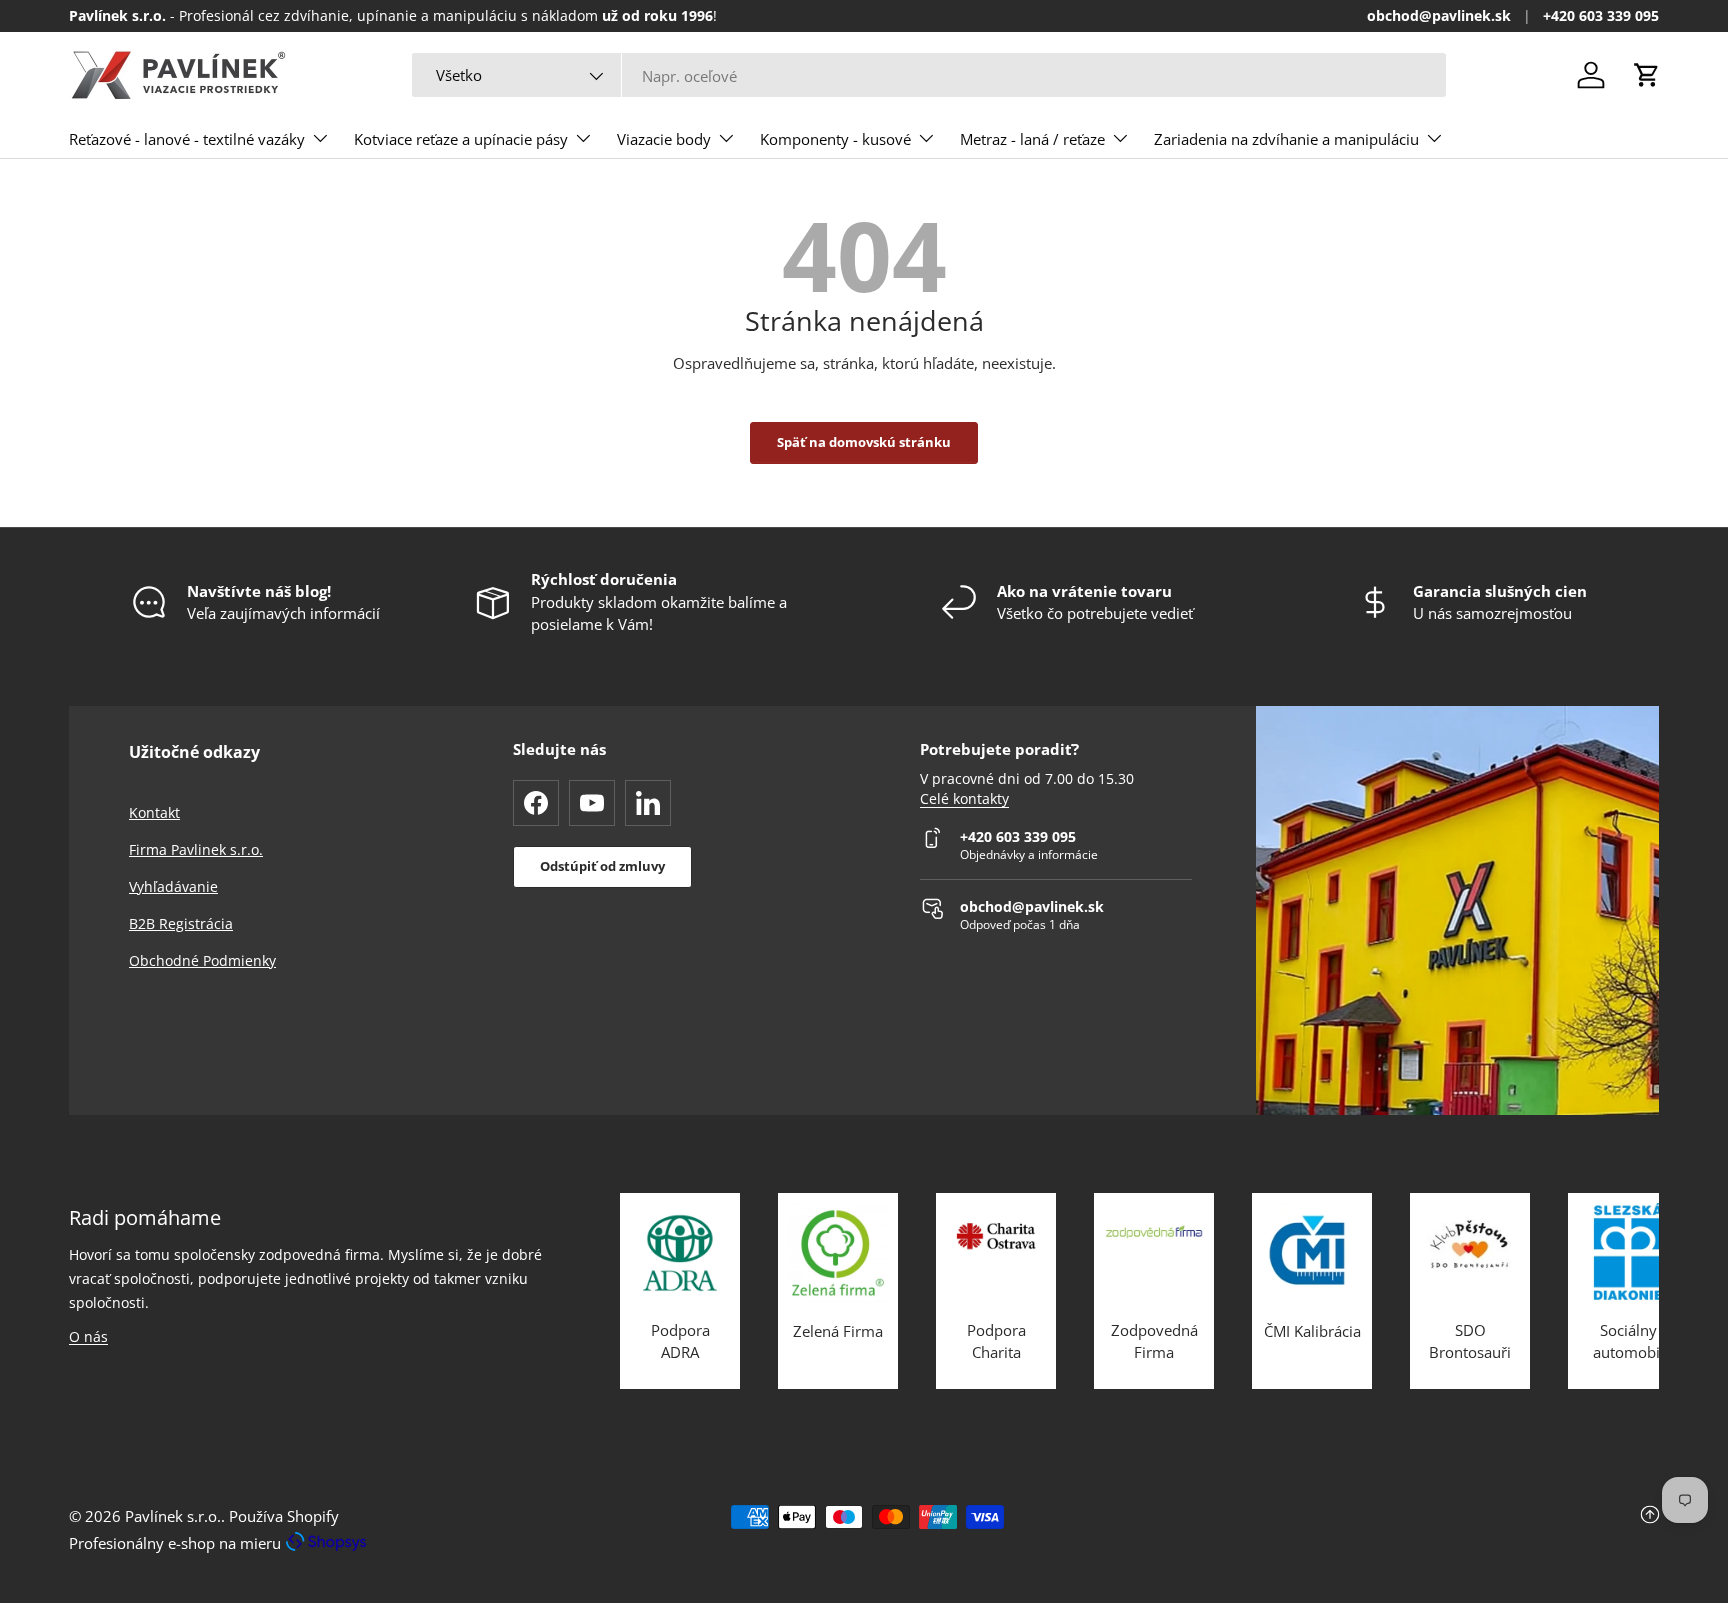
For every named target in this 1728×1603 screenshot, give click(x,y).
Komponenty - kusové (835, 139)
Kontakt (154, 812)
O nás (88, 1336)
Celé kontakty (964, 799)
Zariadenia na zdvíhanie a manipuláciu (1286, 139)
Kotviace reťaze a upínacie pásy (461, 139)
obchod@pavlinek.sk (1439, 16)
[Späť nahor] (1394, 1530)
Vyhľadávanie (173, 886)
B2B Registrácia (181, 923)
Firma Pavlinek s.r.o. (196, 849)
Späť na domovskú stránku (864, 442)
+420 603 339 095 (1601, 16)
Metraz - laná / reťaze (1032, 139)
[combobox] (929, 76)
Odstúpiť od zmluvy (602, 866)
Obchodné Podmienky (202, 960)
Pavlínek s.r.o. (173, 1516)
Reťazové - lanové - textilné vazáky (187, 139)
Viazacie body (664, 139)
